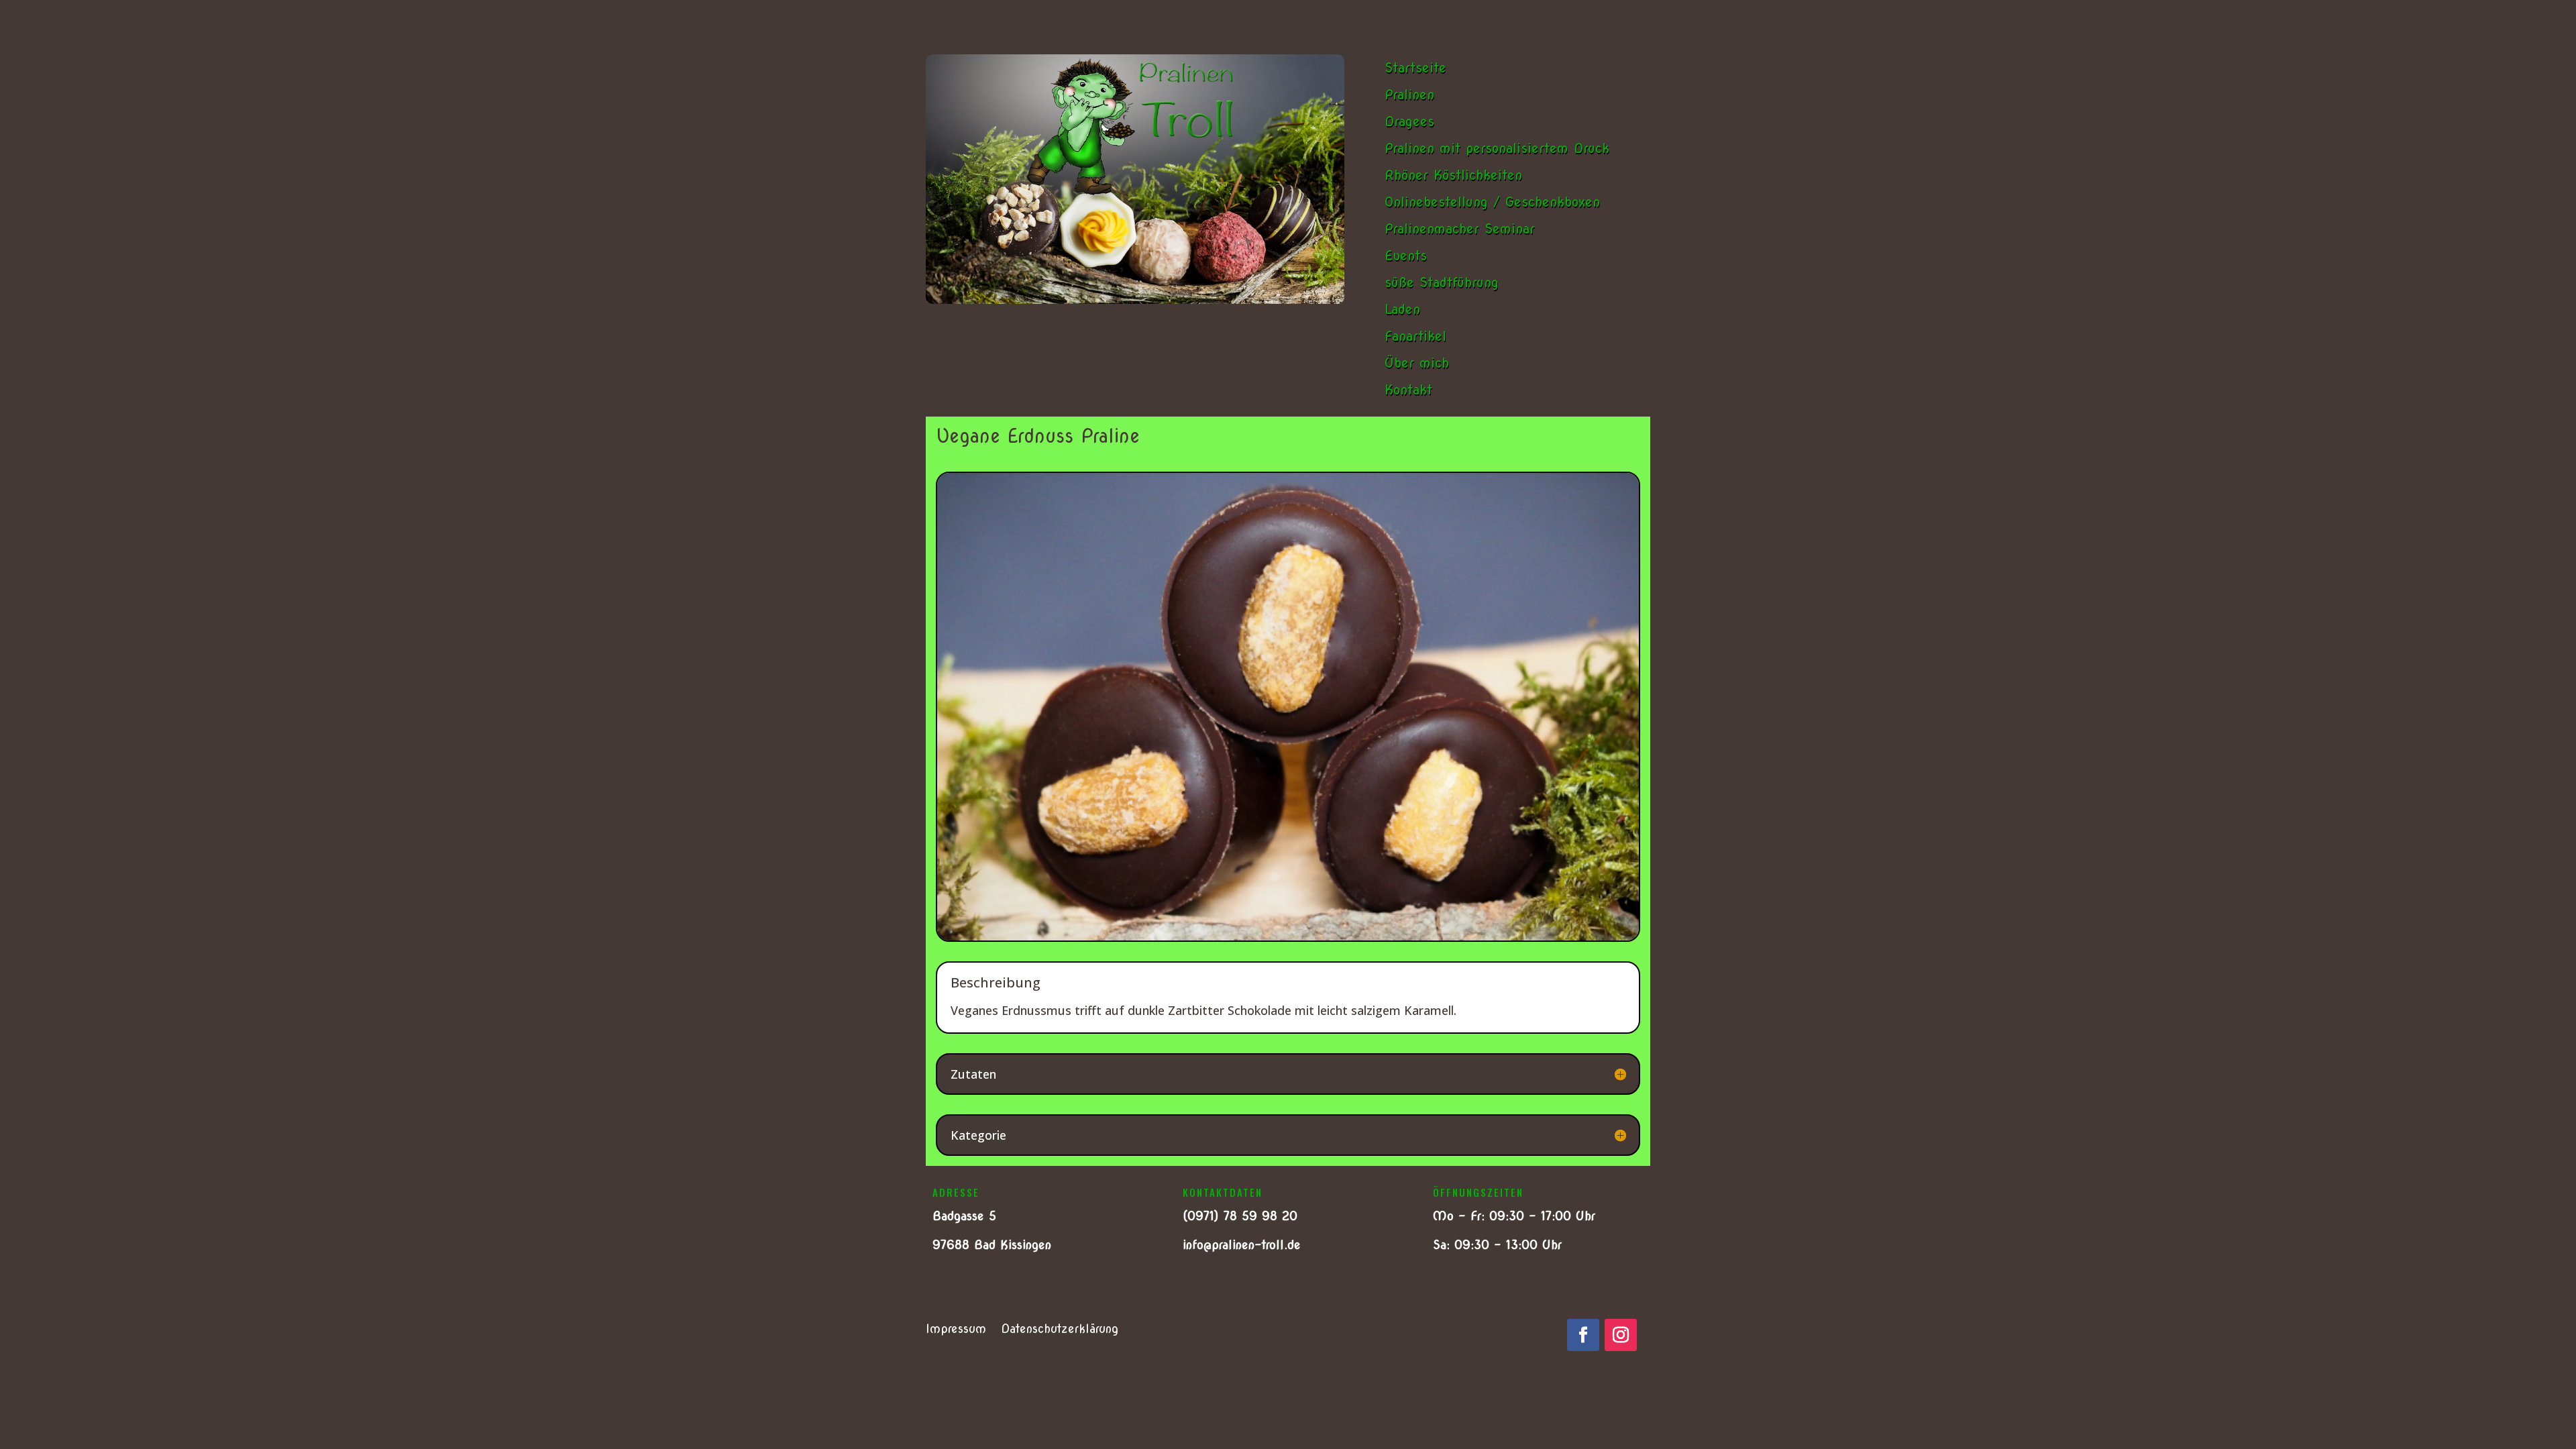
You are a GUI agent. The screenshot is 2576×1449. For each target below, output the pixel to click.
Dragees (1409, 121)
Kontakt (1408, 390)
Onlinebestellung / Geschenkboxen (1492, 202)
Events (1406, 256)
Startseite (1415, 68)
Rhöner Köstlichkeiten (1453, 175)
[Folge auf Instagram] (1621, 1335)
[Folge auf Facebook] (1583, 1335)
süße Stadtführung (1442, 282)
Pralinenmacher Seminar (1460, 229)
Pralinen (1409, 95)
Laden (1402, 309)
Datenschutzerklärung (1060, 1330)
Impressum (956, 1330)
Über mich (1417, 363)
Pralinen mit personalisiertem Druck (1497, 148)
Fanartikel (1415, 336)
